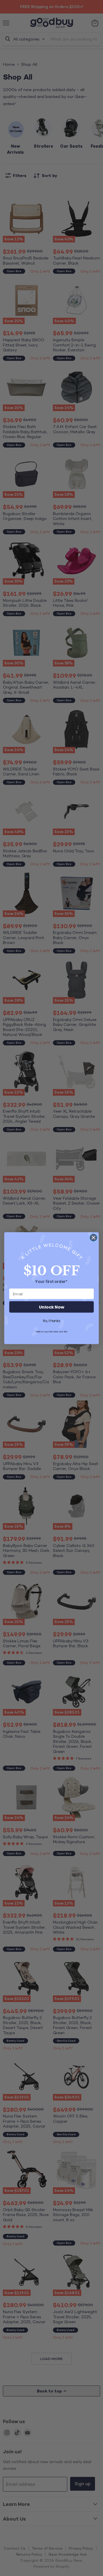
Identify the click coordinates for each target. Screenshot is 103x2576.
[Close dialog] (94, 1238)
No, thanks (51, 1321)
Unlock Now (51, 1307)
